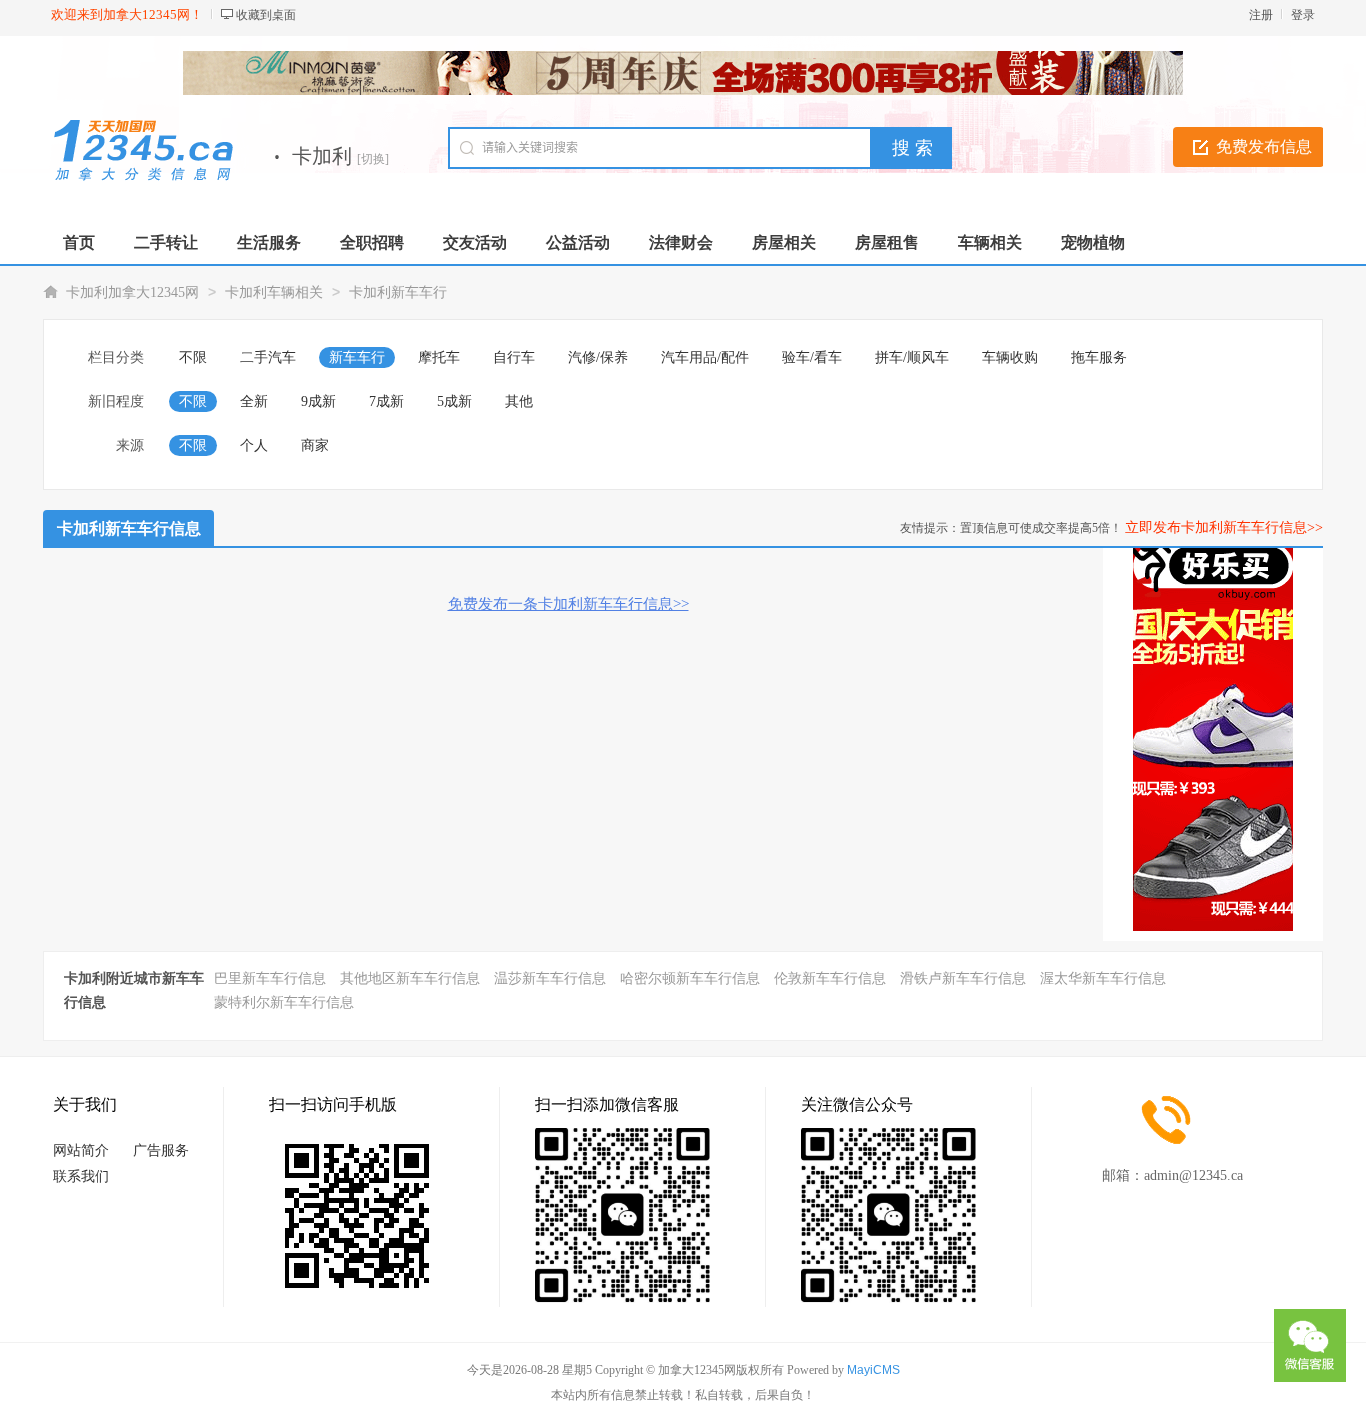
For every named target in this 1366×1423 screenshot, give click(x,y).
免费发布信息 (1264, 146)
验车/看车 (812, 357)
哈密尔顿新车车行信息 (690, 978)
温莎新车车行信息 (550, 978)
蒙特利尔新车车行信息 (284, 1002)
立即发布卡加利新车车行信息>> (1224, 527)
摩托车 (439, 357)
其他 (519, 401)
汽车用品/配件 (705, 357)
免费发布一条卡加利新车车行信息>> (568, 604)
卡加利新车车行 (398, 292)
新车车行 (357, 357)
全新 (254, 401)
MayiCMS (873, 1370)
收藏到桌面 (266, 15)
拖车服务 (1099, 357)
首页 (79, 242)
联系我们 (81, 1176)
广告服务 (161, 1150)
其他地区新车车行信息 (410, 978)
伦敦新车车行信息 (830, 978)
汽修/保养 (598, 357)
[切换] (373, 159)
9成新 (318, 401)
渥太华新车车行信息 (1103, 978)
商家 (315, 445)
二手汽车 (268, 357)
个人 (254, 445)
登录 (1303, 15)
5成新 (454, 401)
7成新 (386, 401)
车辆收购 (1010, 357)
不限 (193, 357)
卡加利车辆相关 (274, 292)
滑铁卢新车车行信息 (963, 978)
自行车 (514, 357)
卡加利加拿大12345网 (132, 292)
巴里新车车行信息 (270, 978)
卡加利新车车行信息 (129, 528)
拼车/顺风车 (912, 357)
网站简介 (81, 1150)
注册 (1261, 15)
